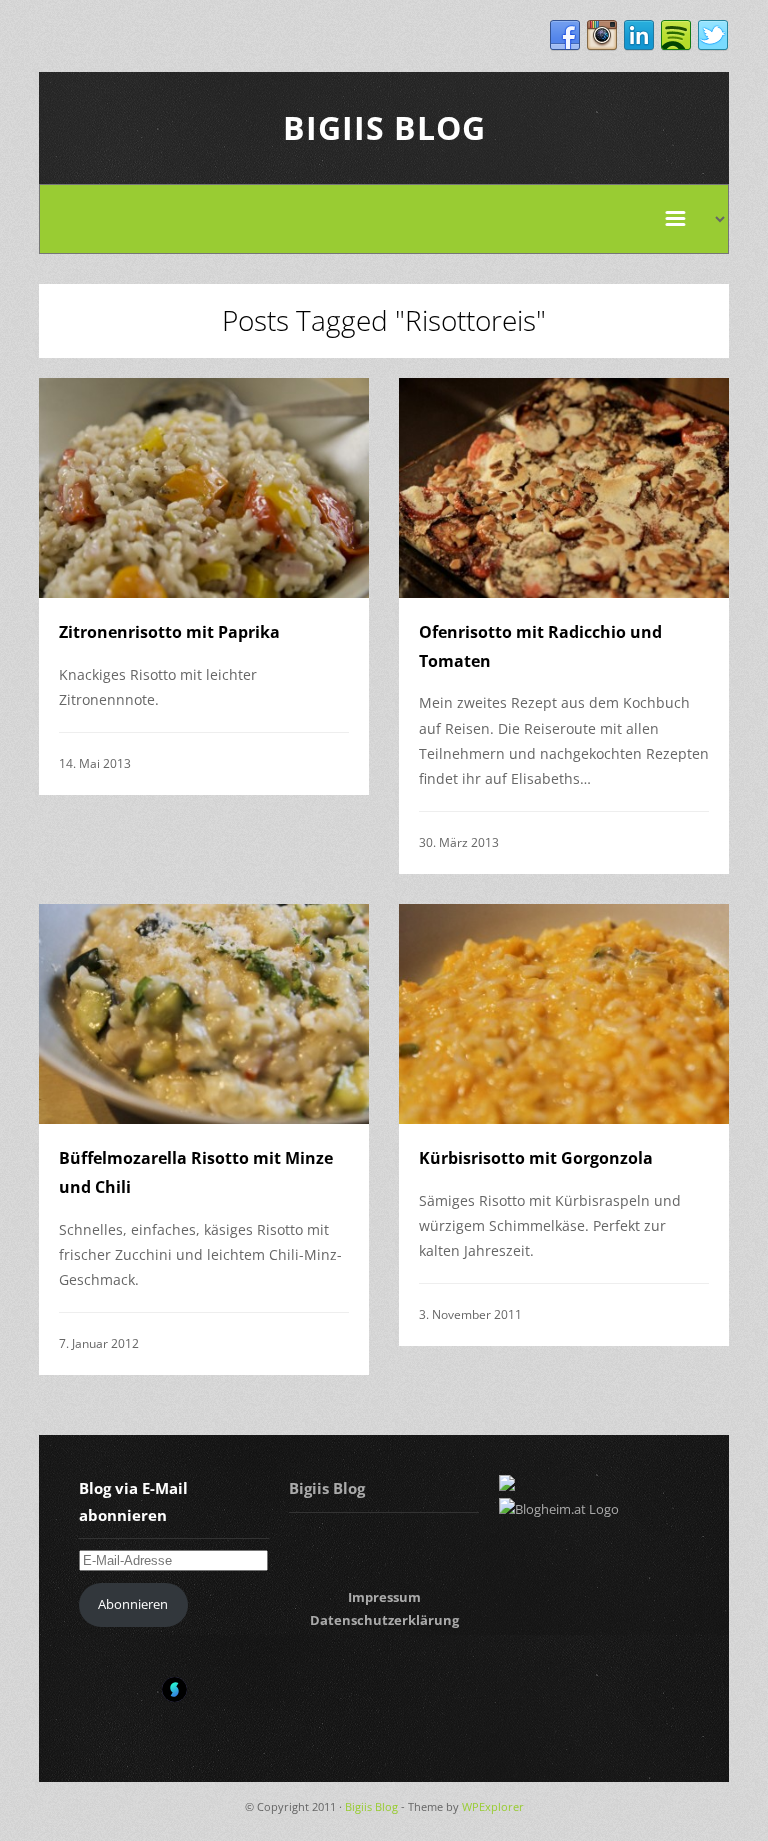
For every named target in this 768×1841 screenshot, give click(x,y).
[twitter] (713, 36)
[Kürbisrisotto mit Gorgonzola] (564, 1014)
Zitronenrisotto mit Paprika (169, 632)
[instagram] (602, 36)
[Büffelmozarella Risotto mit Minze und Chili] (204, 1014)
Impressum (384, 1597)
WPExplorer (493, 1806)
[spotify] (676, 36)
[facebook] (565, 36)
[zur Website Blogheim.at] (559, 1509)
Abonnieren (133, 1604)
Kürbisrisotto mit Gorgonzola (536, 1158)
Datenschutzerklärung (384, 1620)
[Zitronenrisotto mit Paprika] (204, 488)
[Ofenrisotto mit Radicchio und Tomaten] (564, 488)
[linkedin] (639, 36)
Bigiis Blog (384, 127)
